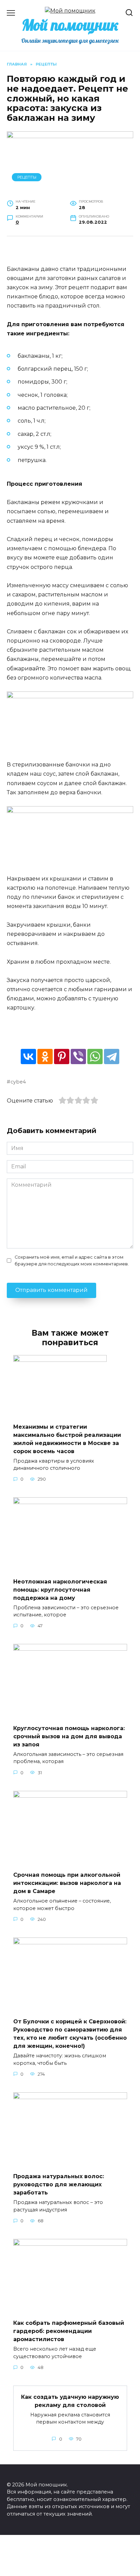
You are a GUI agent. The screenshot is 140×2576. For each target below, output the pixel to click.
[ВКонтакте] (28, 1057)
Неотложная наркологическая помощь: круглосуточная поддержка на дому (60, 1589)
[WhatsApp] (95, 1057)
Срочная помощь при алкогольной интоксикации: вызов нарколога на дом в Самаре (67, 1883)
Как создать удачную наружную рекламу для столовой (70, 2401)
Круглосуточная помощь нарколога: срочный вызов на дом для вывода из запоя (69, 1736)
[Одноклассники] (45, 1057)
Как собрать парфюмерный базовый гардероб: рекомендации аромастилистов (69, 2331)
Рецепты (27, 177)
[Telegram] (112, 1057)
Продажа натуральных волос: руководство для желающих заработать (59, 2184)
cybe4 (18, 1082)
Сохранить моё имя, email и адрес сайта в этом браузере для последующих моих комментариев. (72, 1260)
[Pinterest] (62, 1057)
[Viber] (78, 1057)
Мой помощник (70, 25)
